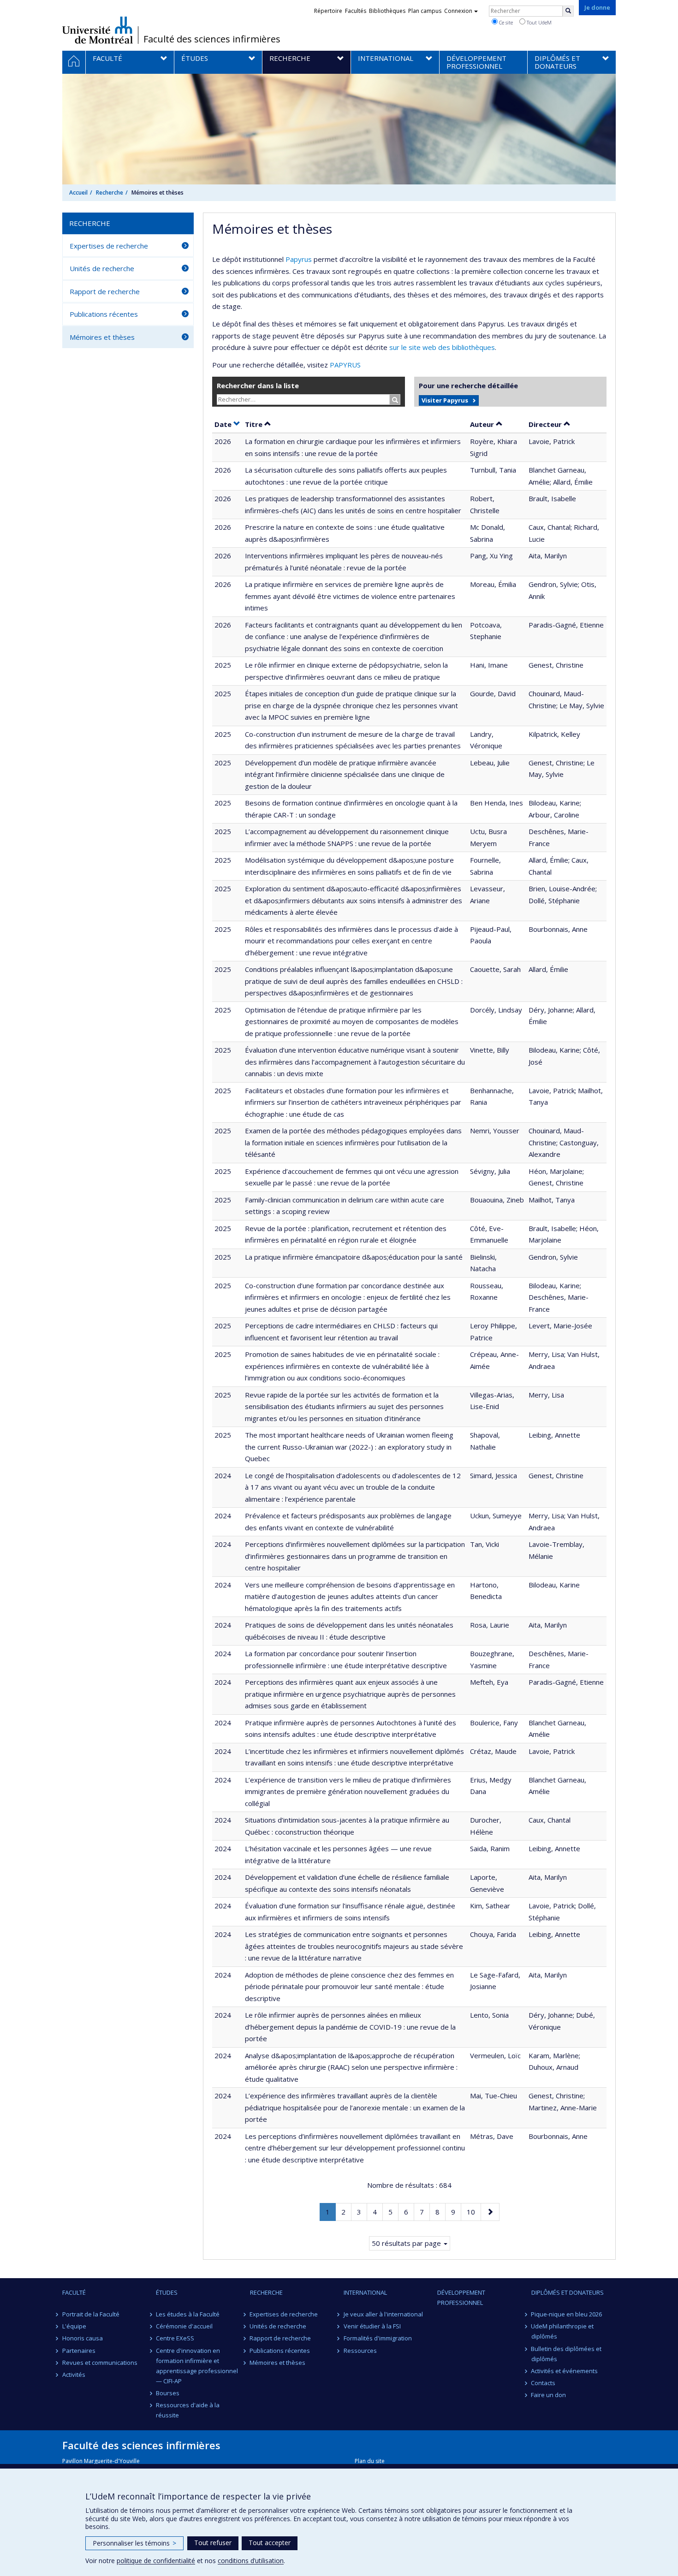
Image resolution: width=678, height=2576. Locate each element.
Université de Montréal (98, 30)
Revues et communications (100, 2363)
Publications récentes (104, 314)
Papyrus (299, 259)
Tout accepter (270, 2543)
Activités (74, 2375)
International (365, 2292)
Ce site (505, 22)
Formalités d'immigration (378, 2338)
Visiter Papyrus (445, 400)
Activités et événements (565, 2371)
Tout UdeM (538, 22)
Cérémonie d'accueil (184, 2326)
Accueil (78, 192)
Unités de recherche (102, 268)
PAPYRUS (345, 365)
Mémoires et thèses (102, 337)
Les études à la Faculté (188, 2314)
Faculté (74, 2292)
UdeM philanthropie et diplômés (563, 2331)
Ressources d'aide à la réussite (188, 2410)
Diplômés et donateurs (568, 2292)
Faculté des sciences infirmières (212, 39)
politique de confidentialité (156, 2561)
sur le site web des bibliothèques (442, 347)
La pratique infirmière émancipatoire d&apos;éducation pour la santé (354, 1257)
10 (474, 2212)
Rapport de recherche (105, 291)
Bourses (168, 2393)
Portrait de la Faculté (91, 2314)
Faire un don (549, 2395)
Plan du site (370, 2461)
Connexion (458, 11)
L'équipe (74, 2326)
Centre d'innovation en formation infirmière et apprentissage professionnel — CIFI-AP (197, 2366)
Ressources (360, 2351)
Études (167, 2292)
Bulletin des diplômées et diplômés (567, 2354)
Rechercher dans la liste (258, 385)
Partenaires (79, 2351)
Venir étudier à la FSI (372, 2326)
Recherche (110, 192)
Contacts (544, 2383)
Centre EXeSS (175, 2338)
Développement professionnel (461, 2298)
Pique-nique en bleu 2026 (567, 2314)
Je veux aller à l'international (383, 2314)
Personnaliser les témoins (134, 2543)
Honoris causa (83, 2338)
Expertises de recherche (109, 246)
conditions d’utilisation (251, 2561)
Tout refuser (213, 2543)
